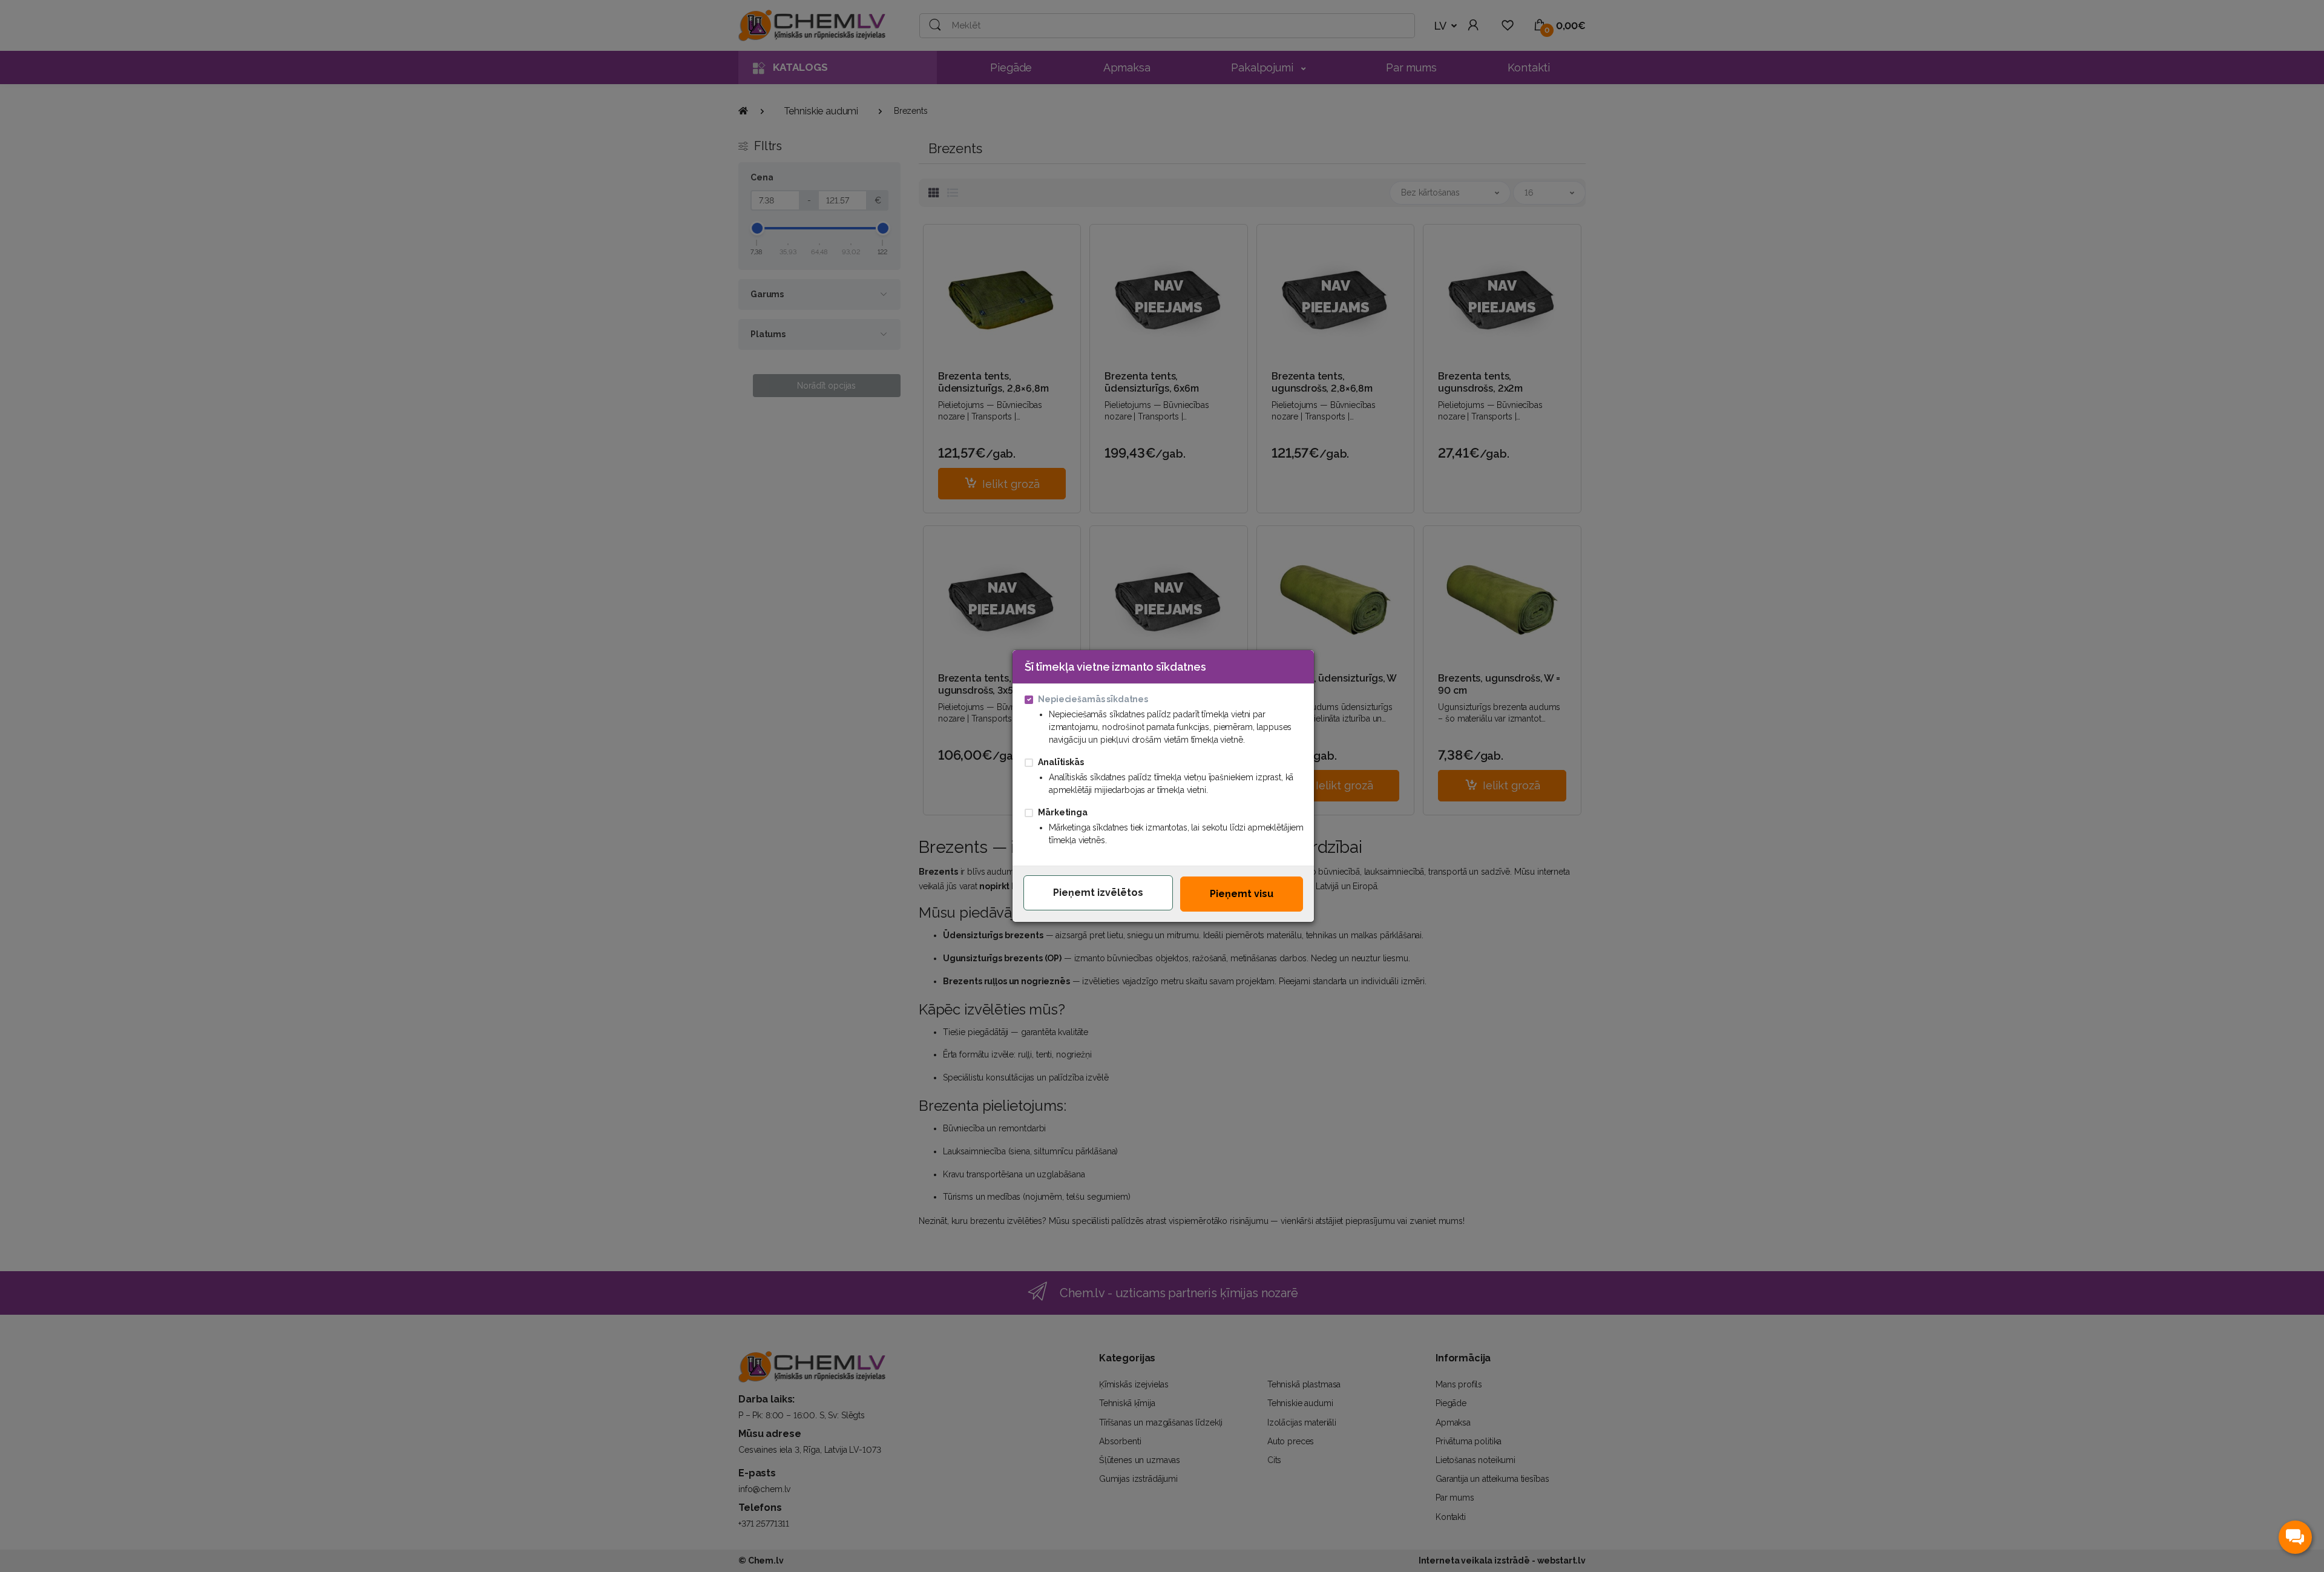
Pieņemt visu (1242, 894)
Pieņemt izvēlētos (1098, 893)
